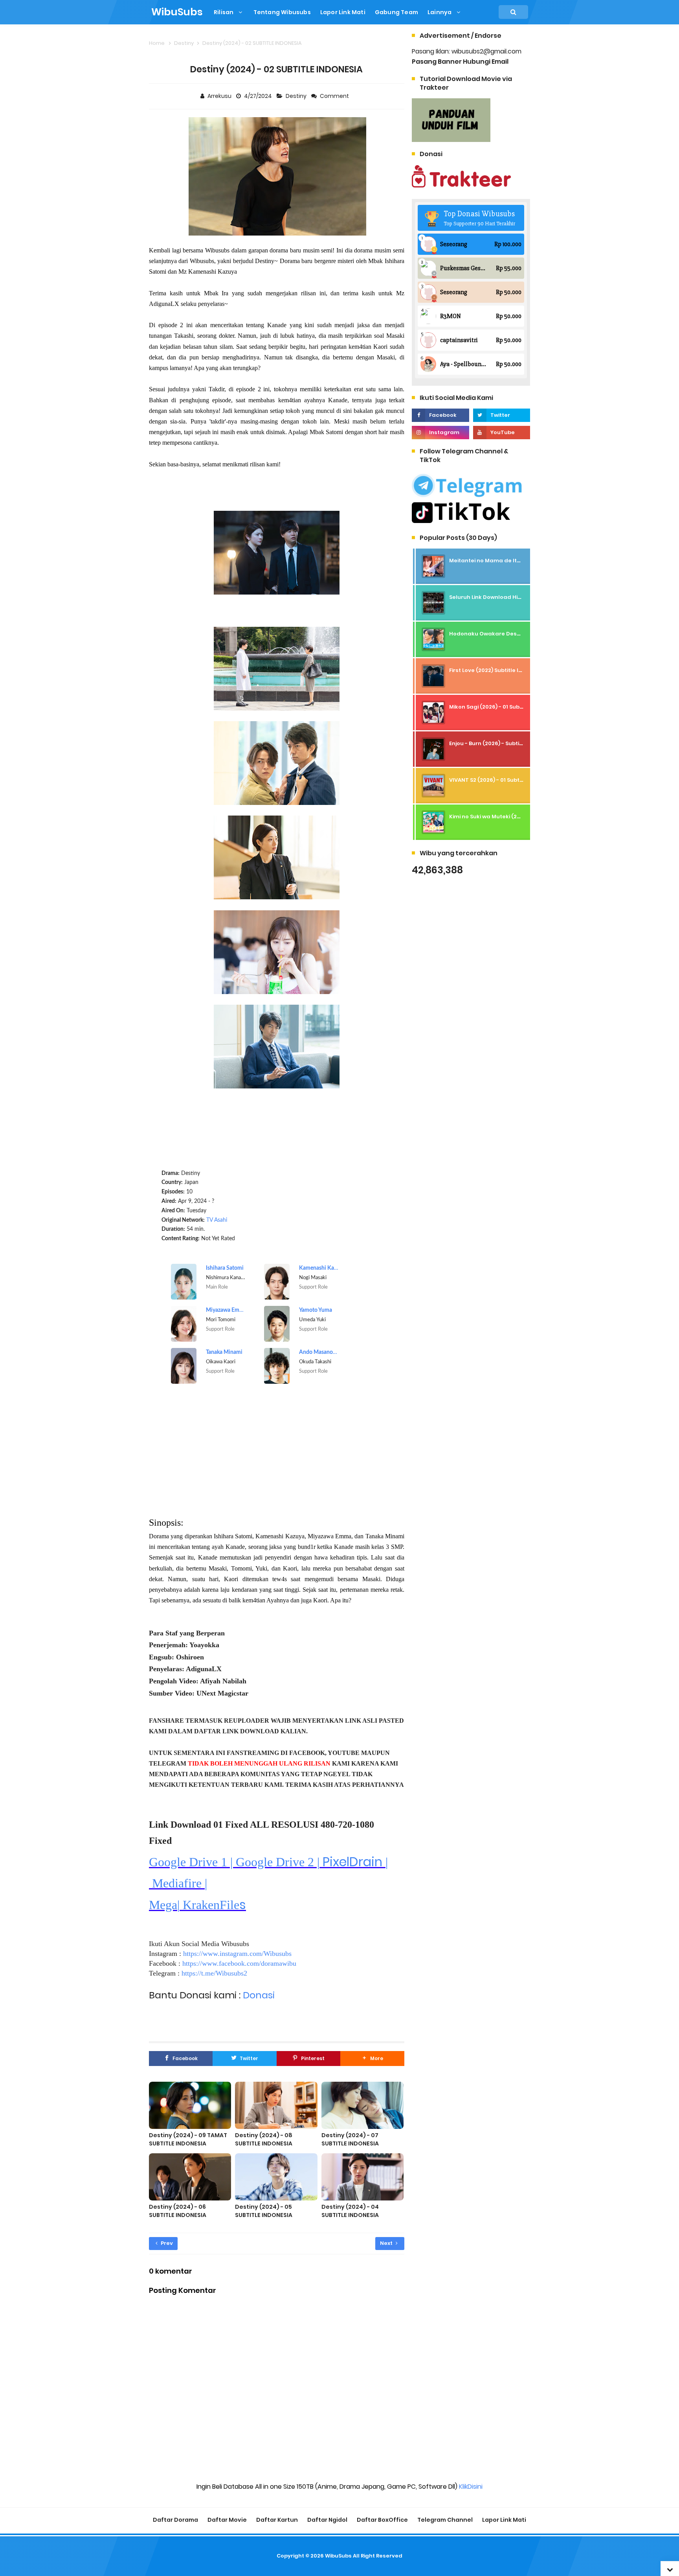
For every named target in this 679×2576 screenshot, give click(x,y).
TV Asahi (217, 1220)
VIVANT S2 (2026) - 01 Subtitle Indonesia (503, 780)
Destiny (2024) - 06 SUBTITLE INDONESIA (178, 2211)
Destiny (297, 96)
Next (387, 2243)
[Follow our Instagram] (440, 433)
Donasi (259, 1995)
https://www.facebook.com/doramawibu (239, 1963)
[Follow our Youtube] (502, 433)
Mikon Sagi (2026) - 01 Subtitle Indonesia (504, 707)
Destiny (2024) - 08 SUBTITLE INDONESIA (264, 2139)
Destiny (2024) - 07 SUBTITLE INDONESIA (350, 2139)
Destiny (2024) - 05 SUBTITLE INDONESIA (264, 2211)
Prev (166, 2243)
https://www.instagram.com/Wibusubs (237, 1954)
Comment (335, 96)
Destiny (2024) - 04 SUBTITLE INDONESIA (350, 2211)
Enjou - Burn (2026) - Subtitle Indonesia (502, 743)
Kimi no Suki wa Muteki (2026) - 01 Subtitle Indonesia (520, 817)
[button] (372, 2059)
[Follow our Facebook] (440, 415)
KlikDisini (471, 2487)
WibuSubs (338, 2556)
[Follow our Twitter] (502, 415)
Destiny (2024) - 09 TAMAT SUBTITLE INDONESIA (188, 2139)
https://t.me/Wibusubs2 (214, 1973)
